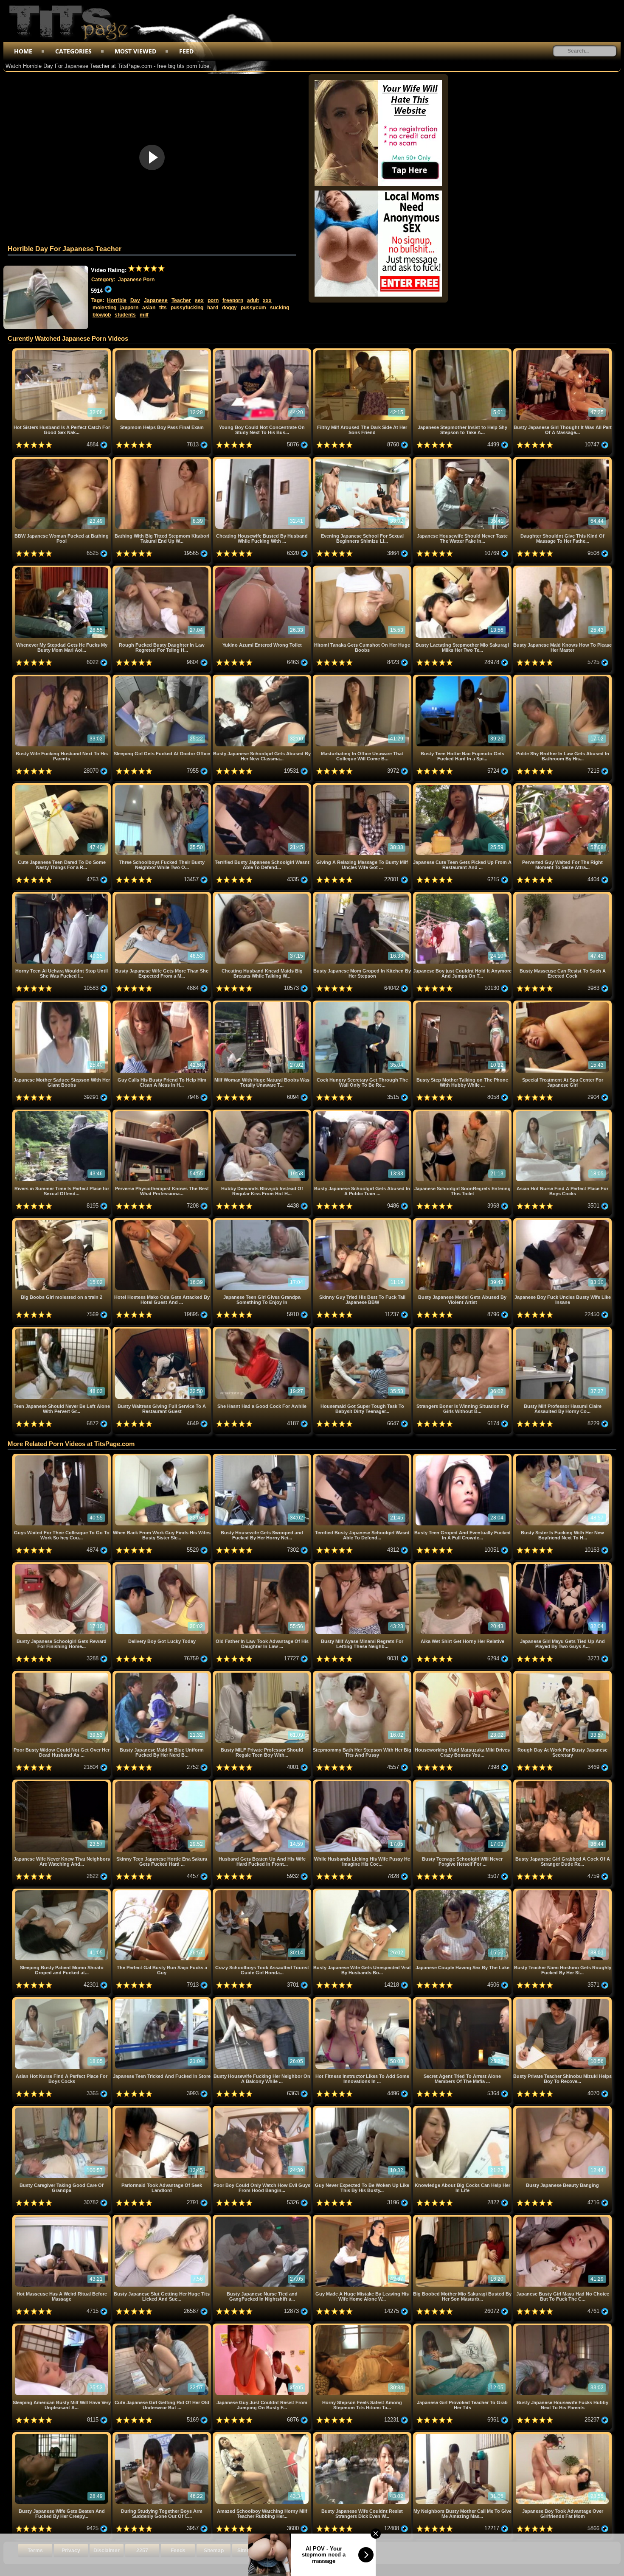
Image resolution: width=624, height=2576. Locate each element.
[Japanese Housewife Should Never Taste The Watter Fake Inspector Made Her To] (463, 460)
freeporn (233, 300)
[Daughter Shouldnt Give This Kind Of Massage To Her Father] (562, 460)
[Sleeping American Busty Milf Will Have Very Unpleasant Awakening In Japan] (62, 2327)
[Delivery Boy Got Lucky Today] (163, 1566)
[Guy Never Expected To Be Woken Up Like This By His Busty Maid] (363, 2109)
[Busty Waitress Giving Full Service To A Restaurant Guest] (163, 1330)
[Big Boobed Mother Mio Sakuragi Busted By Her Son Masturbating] (463, 2218)
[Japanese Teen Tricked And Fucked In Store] (163, 2000)
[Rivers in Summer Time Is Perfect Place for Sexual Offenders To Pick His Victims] (62, 1113)
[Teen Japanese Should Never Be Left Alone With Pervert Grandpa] (62, 1330)
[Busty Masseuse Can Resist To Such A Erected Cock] (562, 895)
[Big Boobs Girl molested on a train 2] (62, 1221)
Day (135, 300)
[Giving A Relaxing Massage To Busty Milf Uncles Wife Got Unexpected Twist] (363, 786)
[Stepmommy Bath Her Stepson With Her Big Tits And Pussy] (363, 1674)
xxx (267, 300)
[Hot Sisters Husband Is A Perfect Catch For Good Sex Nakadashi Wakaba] (62, 352)
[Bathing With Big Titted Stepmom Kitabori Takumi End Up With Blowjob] (163, 460)
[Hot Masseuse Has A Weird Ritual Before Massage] (62, 2218)
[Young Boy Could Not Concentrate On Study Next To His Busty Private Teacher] (263, 352)
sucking (280, 308)
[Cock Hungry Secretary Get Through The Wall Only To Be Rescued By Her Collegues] (363, 1004)
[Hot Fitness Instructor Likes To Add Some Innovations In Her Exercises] (363, 2000)
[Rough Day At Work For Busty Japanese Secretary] (562, 1674)
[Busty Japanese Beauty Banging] (562, 2109)
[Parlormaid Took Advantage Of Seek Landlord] (163, 2109)
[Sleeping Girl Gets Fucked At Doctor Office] (163, 678)
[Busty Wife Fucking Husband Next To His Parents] (62, 678)
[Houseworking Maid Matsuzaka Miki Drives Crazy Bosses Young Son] (463, 1674)
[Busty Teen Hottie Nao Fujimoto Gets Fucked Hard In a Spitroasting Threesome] (463, 678)
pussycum (253, 308)
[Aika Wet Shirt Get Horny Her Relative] (463, 1566)
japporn (129, 308)
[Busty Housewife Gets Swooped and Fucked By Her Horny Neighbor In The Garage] (263, 1457)
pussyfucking (187, 308)
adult (253, 300)
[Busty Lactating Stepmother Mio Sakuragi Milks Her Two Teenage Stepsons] (463, 569)
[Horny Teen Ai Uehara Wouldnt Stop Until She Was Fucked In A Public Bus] (62, 895)
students (125, 315)
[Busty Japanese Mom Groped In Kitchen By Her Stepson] (363, 895)
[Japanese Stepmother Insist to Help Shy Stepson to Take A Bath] (463, 352)
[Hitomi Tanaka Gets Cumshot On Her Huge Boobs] (363, 569)
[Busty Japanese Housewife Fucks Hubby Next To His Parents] (562, 2327)
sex (199, 300)
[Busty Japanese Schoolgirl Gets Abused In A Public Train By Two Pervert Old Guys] (363, 1113)
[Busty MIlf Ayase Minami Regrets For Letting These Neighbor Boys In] (363, 1566)
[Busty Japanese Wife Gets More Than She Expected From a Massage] (163, 895)
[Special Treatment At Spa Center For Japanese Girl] (562, 1004)
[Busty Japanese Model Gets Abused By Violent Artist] (463, 1221)
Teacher (181, 300)
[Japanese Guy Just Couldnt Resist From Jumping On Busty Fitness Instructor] (263, 2327)
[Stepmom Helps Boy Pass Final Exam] (163, 352)
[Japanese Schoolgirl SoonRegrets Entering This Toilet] (463, 1113)
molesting (104, 308)
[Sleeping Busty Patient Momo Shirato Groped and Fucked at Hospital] (62, 1892)
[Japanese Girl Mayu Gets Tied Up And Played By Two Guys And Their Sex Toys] (562, 1566)
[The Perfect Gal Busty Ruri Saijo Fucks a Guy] (163, 1892)
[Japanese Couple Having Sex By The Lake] (463, 1892)
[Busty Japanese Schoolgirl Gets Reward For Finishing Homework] (62, 1566)
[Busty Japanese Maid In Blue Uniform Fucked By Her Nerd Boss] (163, 1674)
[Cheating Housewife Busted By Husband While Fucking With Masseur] (263, 460)
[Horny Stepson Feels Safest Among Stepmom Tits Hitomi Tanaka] (363, 2327)
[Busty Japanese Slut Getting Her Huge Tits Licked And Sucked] (163, 2218)
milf (144, 315)
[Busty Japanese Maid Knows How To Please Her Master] (562, 569)
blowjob (102, 315)
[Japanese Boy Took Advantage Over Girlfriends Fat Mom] (562, 2435)
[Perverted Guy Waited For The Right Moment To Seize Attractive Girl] (562, 786)
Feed (186, 51)
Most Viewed (135, 51)
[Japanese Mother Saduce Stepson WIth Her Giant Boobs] (62, 1004)
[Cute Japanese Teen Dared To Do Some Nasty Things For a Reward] (62, 786)
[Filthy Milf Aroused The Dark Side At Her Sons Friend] (363, 352)
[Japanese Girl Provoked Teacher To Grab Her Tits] (463, 2327)
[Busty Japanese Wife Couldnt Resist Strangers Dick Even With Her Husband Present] (363, 2435)
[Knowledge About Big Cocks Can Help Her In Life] (463, 2109)
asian (149, 308)
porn (213, 300)
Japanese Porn (136, 280)
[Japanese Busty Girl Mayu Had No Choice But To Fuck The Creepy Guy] (562, 2218)
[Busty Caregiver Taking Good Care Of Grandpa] (62, 2109)
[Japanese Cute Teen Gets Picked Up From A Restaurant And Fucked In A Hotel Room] (463, 786)
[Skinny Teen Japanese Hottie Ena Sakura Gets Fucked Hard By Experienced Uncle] (163, 1783)
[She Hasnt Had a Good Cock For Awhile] (263, 1330)
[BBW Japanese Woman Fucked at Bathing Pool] (62, 460)
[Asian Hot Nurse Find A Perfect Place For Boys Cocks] (562, 1113)
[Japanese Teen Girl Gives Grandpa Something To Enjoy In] (263, 1221)
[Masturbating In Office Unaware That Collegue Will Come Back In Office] (363, 678)
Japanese (156, 300)
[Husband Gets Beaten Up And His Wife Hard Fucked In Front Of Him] (263, 1783)
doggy (229, 308)
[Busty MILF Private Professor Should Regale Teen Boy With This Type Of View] (263, 1674)
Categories (73, 51)
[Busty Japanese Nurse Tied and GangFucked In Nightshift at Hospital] (263, 2218)
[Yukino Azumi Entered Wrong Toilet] (263, 569)
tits (163, 308)
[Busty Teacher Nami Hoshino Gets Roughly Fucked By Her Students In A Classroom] (562, 1892)
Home (23, 51)
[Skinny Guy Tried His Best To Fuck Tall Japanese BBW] (363, 1221)
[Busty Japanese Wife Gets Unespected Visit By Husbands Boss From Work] (363, 1892)
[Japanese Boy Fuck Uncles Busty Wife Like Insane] (562, 1221)
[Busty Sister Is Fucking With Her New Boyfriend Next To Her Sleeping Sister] (562, 1457)
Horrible (117, 300)
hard (213, 308)
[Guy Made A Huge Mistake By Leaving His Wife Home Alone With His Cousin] (363, 2218)
